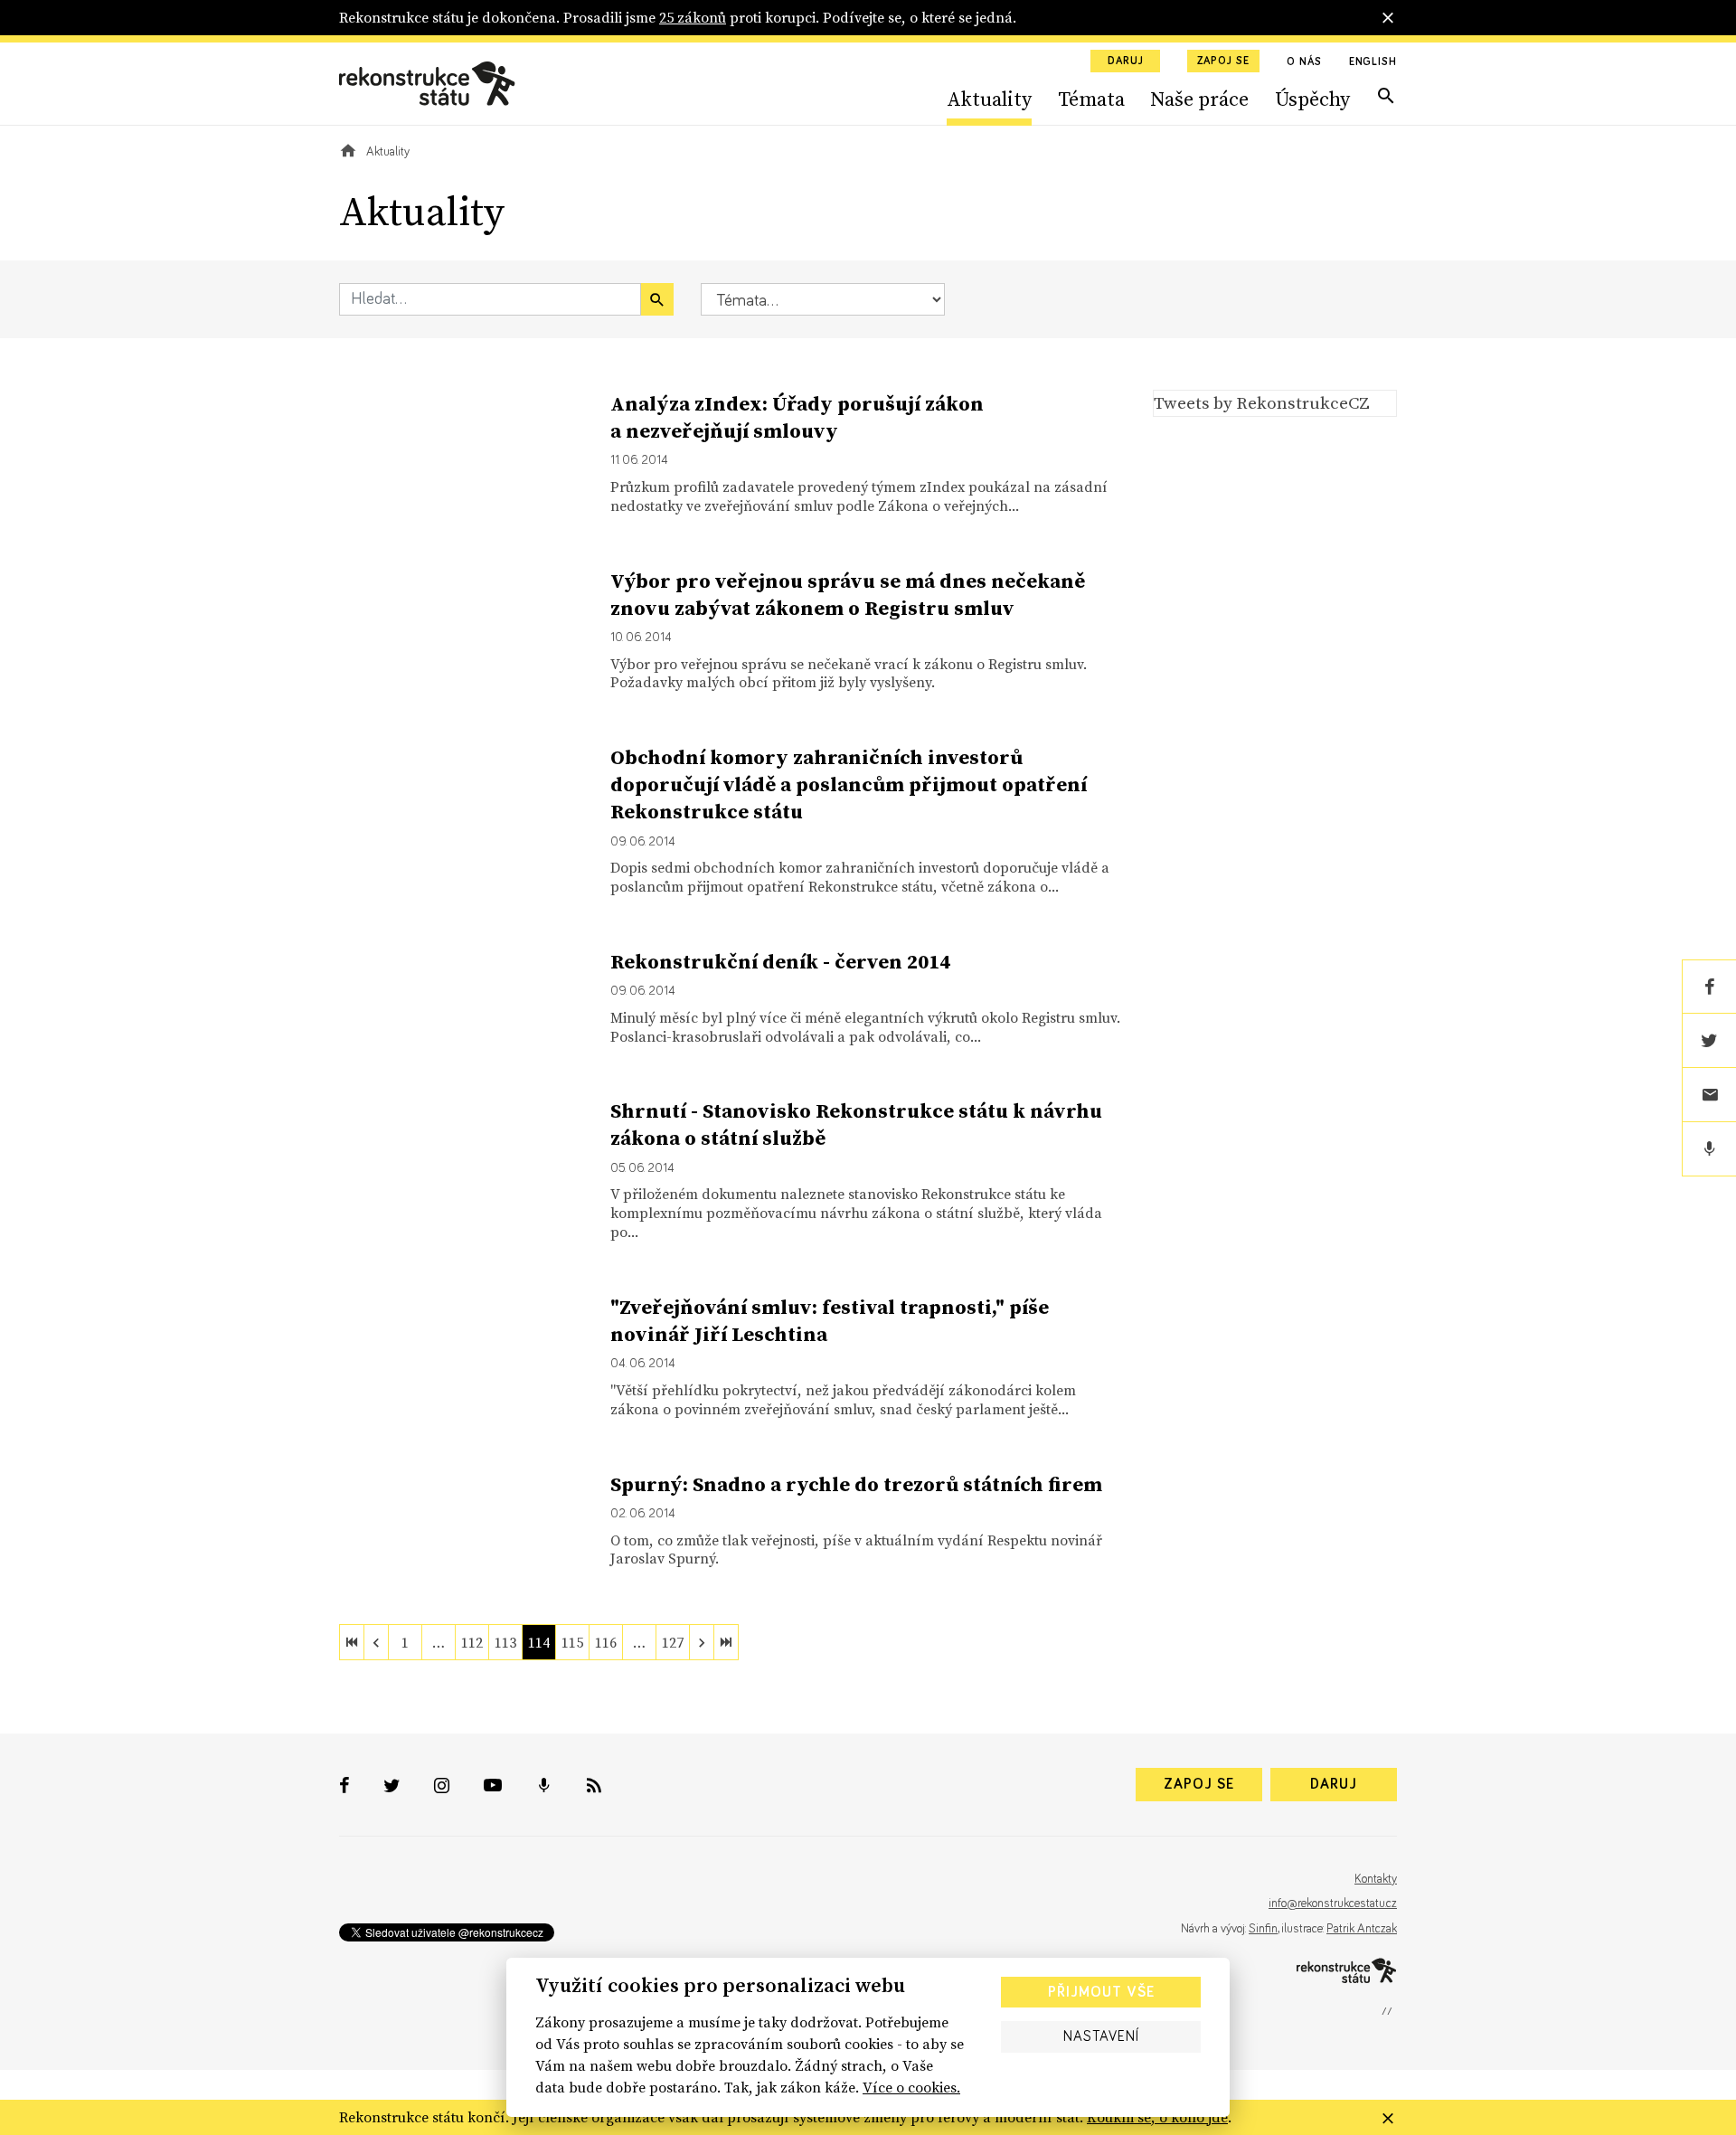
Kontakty (1376, 1879)
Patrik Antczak (1362, 1929)
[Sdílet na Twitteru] (1709, 1041)
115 (572, 1642)
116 (606, 1642)
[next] (702, 1642)
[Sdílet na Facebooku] (1709, 987)
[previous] (376, 1642)
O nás (1304, 62)
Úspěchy (1312, 99)
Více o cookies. (911, 2087)
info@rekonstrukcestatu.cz (1333, 1904)
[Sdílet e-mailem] (1709, 1095)
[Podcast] (1709, 1149)
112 (472, 1642)
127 (673, 1642)
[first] (352, 1642)
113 (505, 1642)
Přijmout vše (1101, 1992)
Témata (1091, 99)
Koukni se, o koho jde (1157, 2117)
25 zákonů (693, 17)
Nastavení (1101, 2036)
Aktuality (989, 99)
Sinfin (1263, 1929)
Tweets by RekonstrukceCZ (1262, 402)
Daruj (1126, 61)
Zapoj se (1223, 61)
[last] (726, 1642)
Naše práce (1199, 99)
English (1373, 62)
